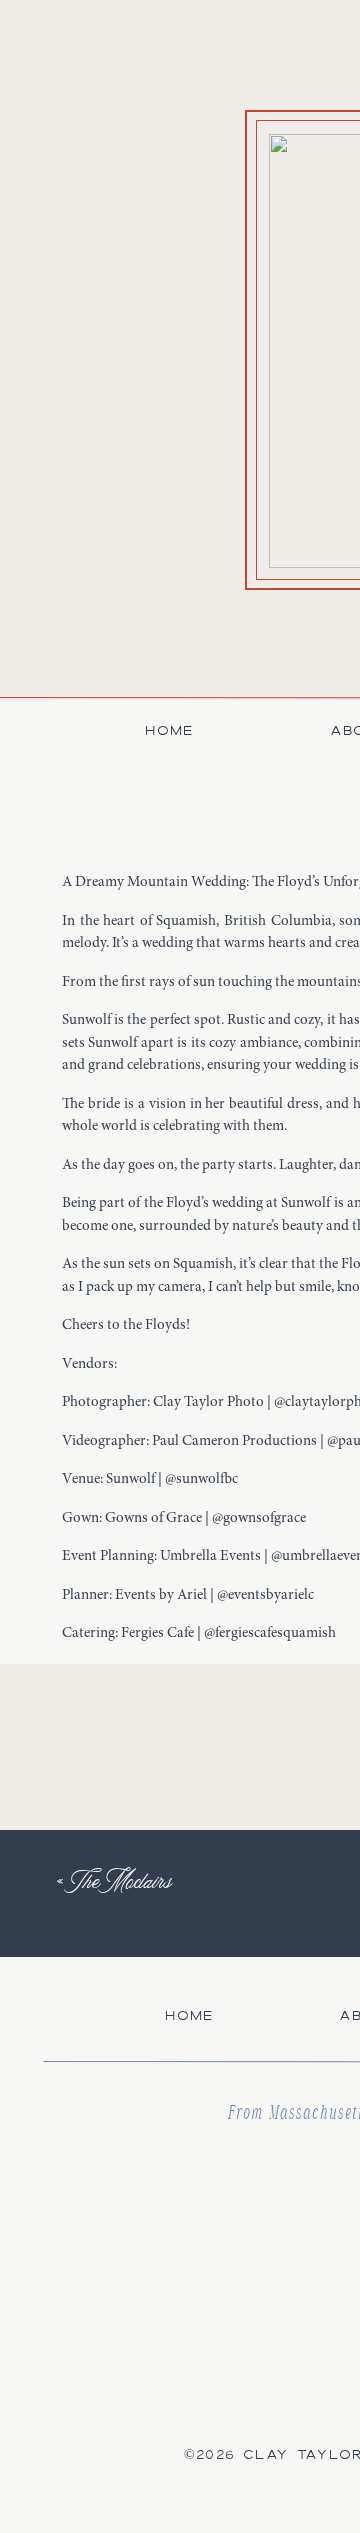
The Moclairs (122, 1880)
